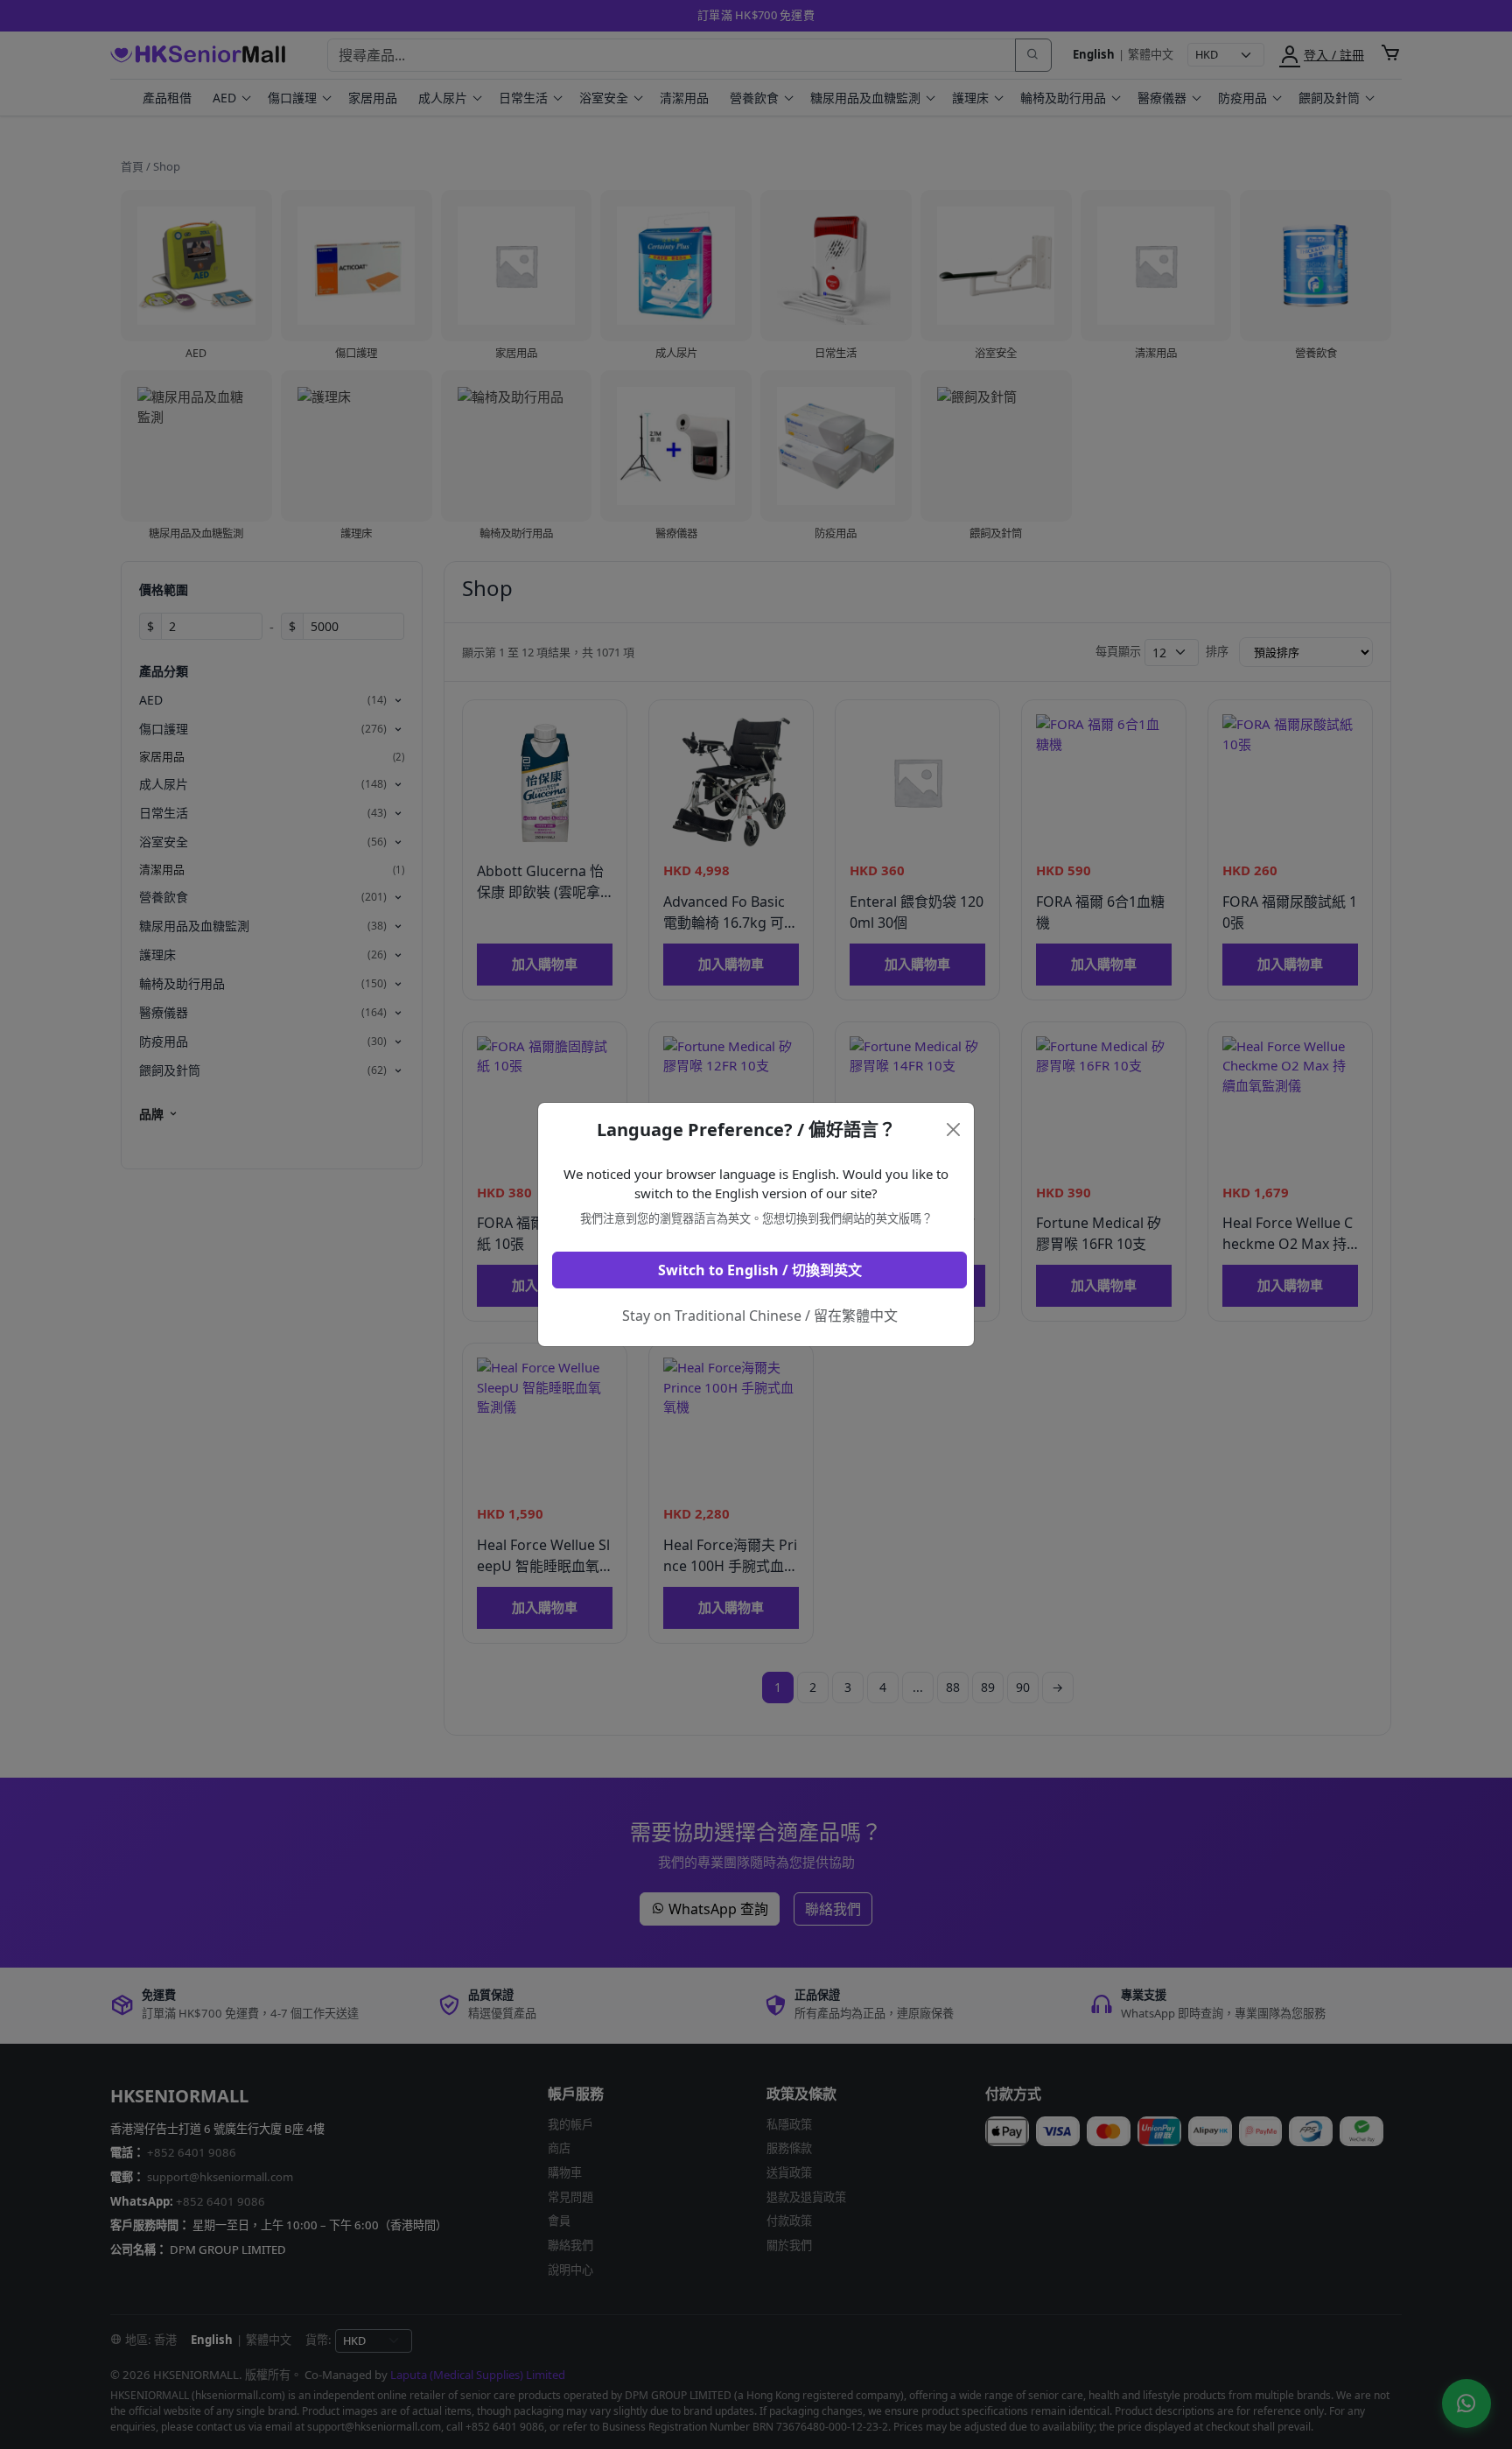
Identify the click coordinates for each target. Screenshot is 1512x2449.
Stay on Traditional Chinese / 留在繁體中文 (760, 1316)
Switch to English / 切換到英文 (760, 1270)
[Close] (954, 1130)
